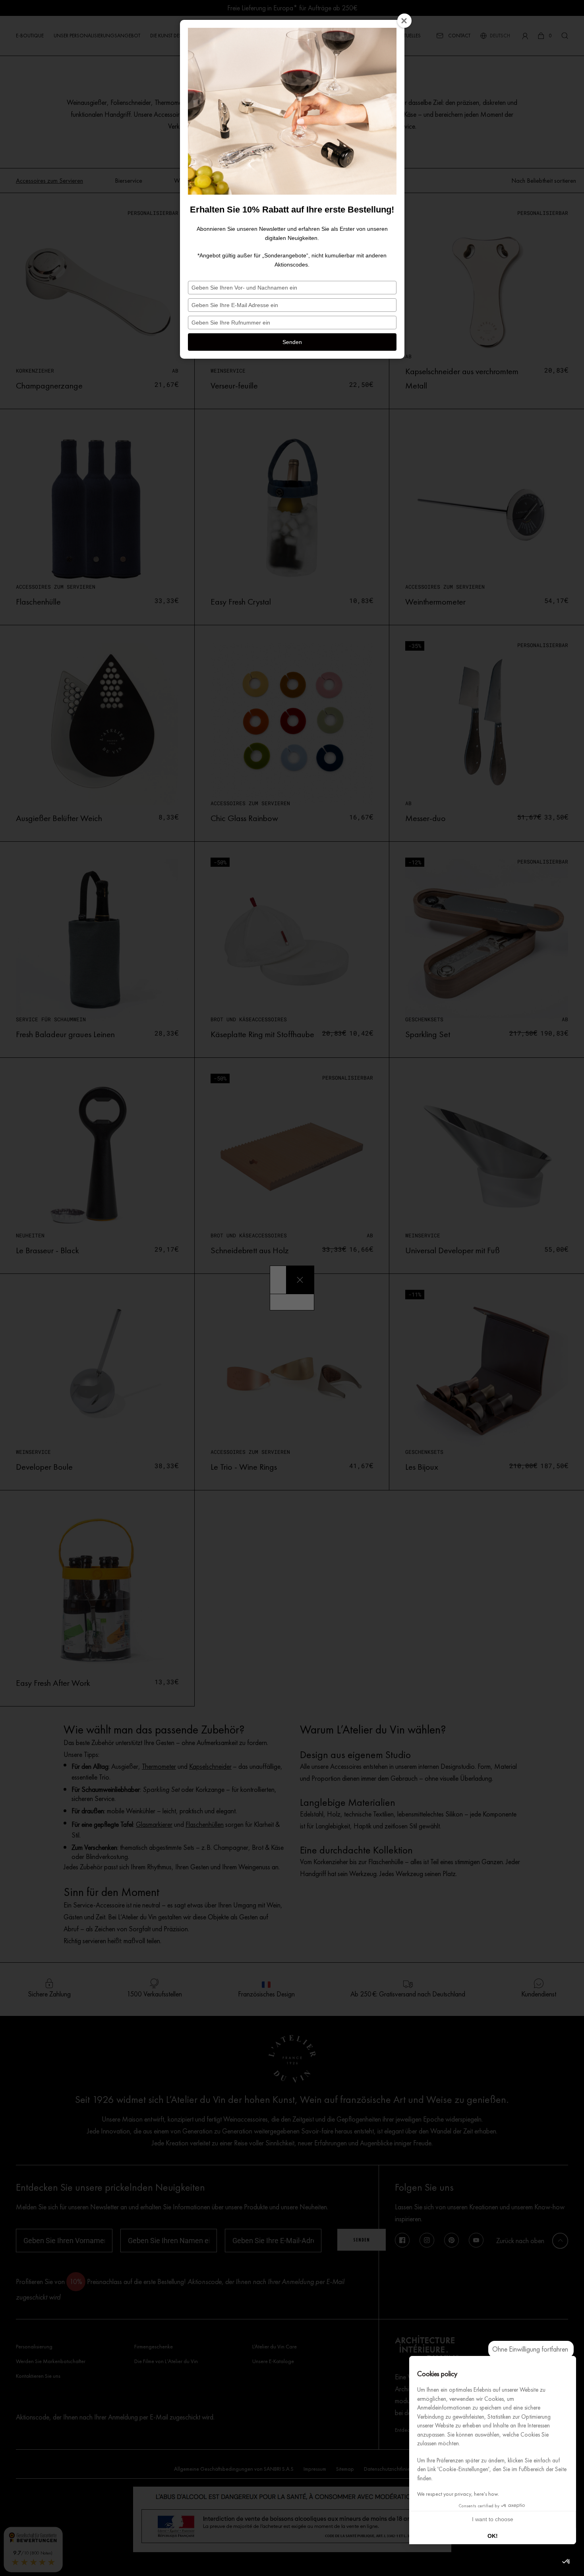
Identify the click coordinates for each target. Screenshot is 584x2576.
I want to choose (493, 2519)
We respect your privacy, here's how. (458, 2494)
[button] (567, 2562)
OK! (493, 2536)
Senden (292, 342)
